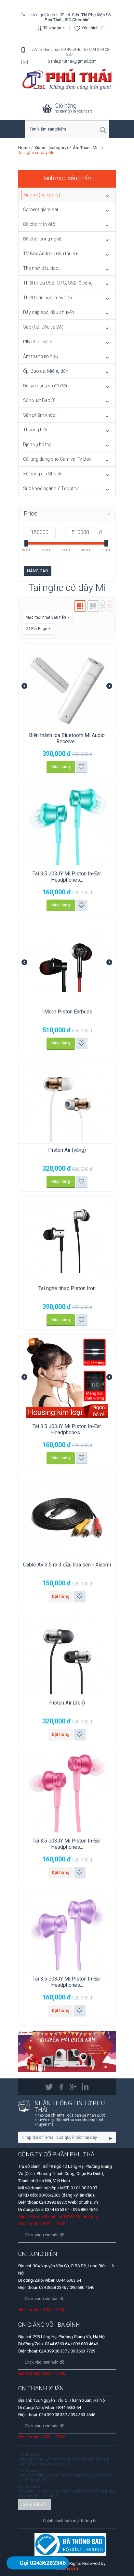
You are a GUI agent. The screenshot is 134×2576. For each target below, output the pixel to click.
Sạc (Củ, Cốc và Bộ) (43, 327)
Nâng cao (38, 571)
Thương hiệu (36, 430)
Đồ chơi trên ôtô (39, 224)
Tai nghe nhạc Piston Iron (67, 1288)
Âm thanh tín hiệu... (42, 356)
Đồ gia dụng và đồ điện (46, 386)
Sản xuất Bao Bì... (41, 400)
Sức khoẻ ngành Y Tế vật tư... (52, 488)
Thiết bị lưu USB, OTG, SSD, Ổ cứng (58, 283)
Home (24, 148)
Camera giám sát (41, 209)
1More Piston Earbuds (67, 1012)
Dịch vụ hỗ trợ (37, 444)
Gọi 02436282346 (43, 2563)
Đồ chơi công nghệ (42, 239)
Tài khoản (52, 28)
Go (111, 2138)
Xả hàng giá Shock (42, 474)
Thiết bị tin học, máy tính (47, 298)
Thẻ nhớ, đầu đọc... (42, 268)
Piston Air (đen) (67, 1703)
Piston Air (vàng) (67, 1150)
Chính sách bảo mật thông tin (70, 2521)
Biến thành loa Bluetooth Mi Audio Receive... (67, 738)
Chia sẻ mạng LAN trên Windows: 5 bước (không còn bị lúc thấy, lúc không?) (64, 2461)
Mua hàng (61, 767)
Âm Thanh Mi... (87, 148)
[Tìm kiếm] (104, 130)
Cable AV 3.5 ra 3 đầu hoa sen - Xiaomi (67, 1565)
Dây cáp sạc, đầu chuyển (49, 312)
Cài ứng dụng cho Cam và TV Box (57, 459)
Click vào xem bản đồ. (45, 2235)
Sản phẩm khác (39, 415)
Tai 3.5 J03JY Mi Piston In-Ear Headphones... (67, 877)
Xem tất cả (34, 2504)
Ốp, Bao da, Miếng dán (46, 371)
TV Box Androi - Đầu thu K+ (51, 254)
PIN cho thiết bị (38, 342)
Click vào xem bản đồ (45, 2298)
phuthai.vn (67, 2568)
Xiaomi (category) (51, 148)
